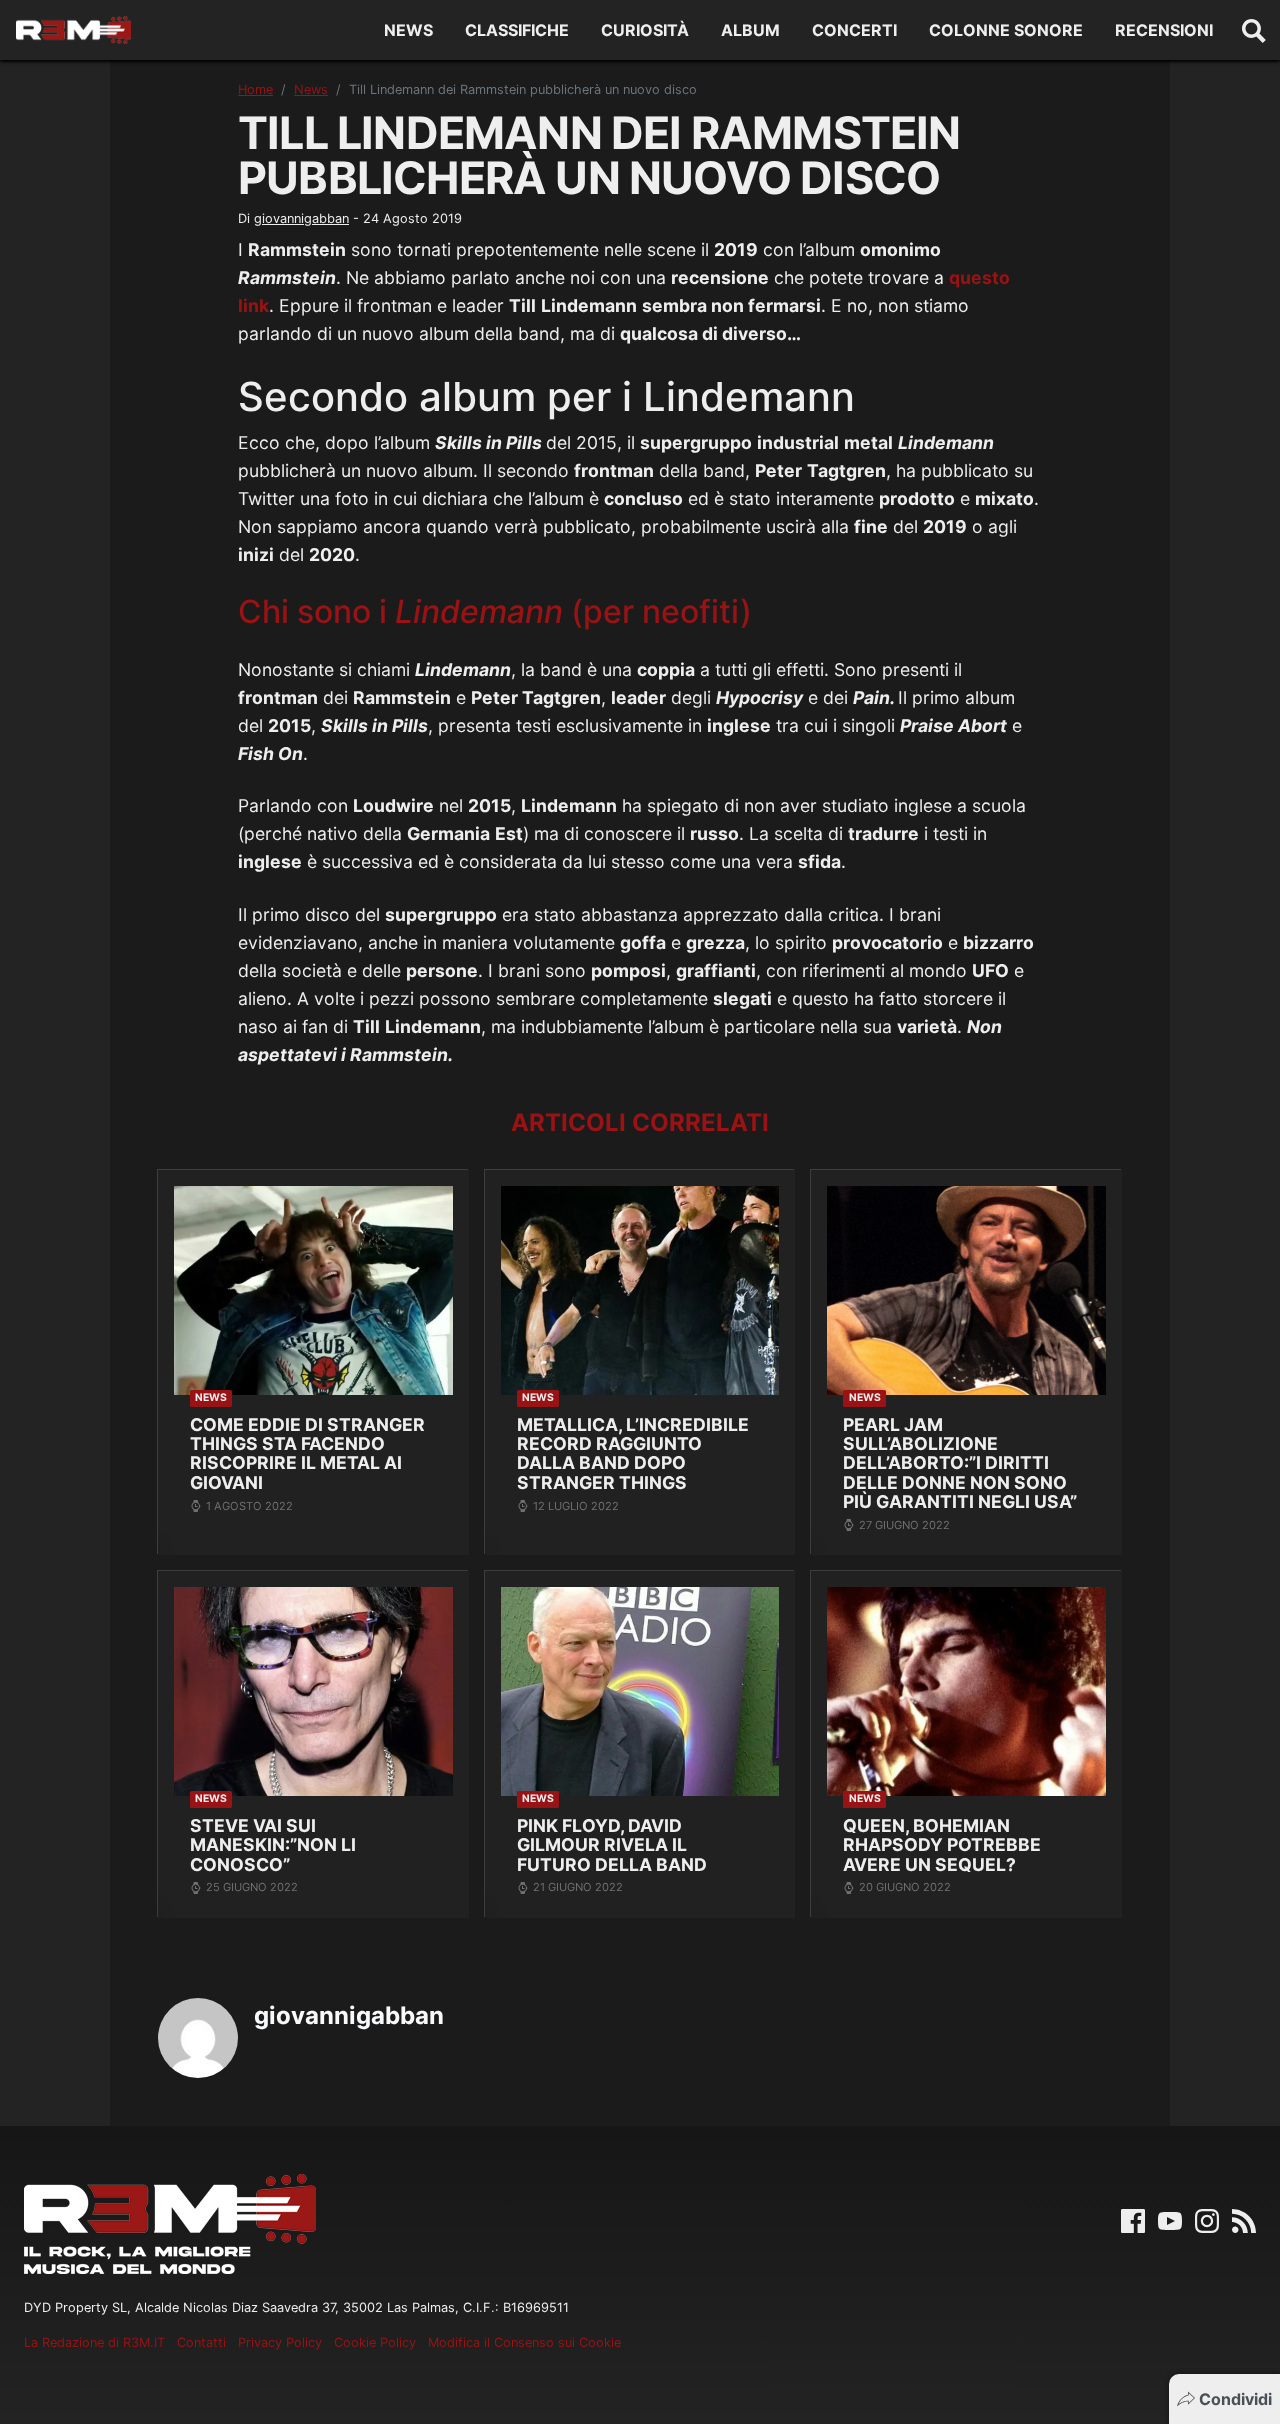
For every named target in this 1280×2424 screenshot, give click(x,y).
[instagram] (1207, 2219)
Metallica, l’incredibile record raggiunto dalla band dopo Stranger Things (633, 1453)
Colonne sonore (1006, 30)
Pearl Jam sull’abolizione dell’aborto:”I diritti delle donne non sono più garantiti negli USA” (960, 1463)
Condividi (1235, 2399)
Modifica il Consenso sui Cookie (524, 2342)
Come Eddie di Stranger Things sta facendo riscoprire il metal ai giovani (307, 1453)
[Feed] (1244, 2219)
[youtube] (1170, 2219)
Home (255, 89)
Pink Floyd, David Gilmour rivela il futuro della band (612, 1845)
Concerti (854, 30)
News (408, 30)
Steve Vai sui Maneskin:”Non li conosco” (273, 1845)
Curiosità (645, 30)
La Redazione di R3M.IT (94, 2342)
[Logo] (73, 30)
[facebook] (1133, 2219)
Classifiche (517, 30)
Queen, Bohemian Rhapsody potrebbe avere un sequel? (942, 1845)
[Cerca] (1254, 30)
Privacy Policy (280, 2342)
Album (750, 30)
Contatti (201, 2342)
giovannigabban (301, 218)
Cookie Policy (375, 2342)
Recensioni (1164, 30)
